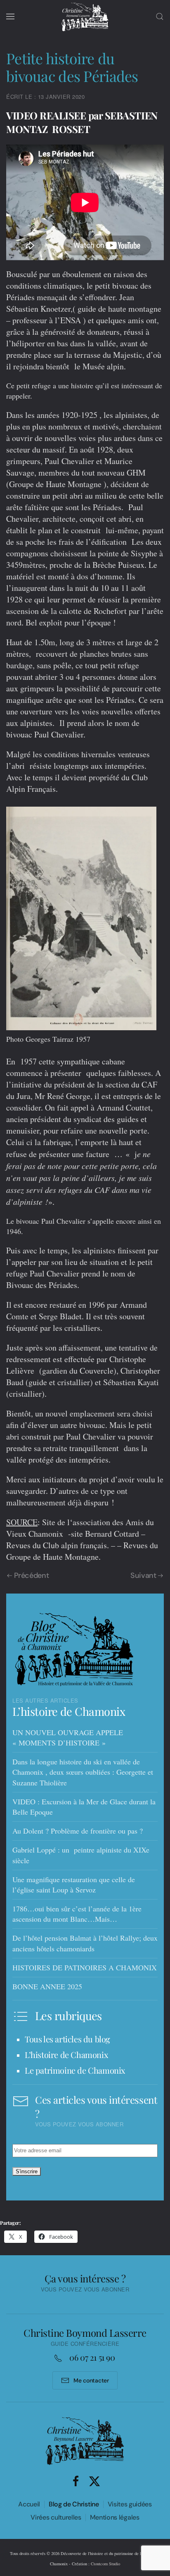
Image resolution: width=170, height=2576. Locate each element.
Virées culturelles (56, 2517)
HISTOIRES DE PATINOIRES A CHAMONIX (85, 1967)
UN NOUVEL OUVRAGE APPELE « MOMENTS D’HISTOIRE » (68, 1737)
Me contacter (91, 2380)
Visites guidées (130, 2504)
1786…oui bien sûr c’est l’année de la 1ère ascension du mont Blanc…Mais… (77, 1914)
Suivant (143, 1576)
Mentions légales (115, 2517)
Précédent (32, 1576)
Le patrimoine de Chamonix (75, 2070)
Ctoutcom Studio (105, 2564)
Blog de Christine (74, 2504)
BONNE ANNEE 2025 (47, 1986)
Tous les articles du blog (67, 2039)
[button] (10, 16)
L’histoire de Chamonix (69, 1711)
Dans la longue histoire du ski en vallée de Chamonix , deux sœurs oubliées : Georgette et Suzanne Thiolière (83, 1772)
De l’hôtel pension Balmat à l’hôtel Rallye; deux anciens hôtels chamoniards (85, 1943)
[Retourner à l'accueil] (85, 16)
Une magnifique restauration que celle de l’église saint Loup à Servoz (74, 1884)
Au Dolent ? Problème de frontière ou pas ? (78, 1831)
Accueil (29, 2504)
